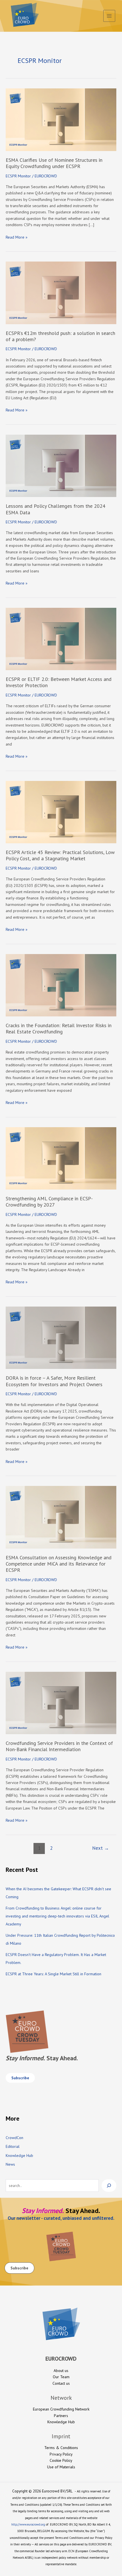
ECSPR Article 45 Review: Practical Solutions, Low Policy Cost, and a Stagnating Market (60, 855)
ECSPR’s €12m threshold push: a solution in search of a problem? (60, 336)
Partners (61, 2416)
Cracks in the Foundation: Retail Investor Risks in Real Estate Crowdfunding (59, 1028)
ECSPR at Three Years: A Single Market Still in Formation (53, 1974)
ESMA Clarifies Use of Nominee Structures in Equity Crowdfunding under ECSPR (54, 163)
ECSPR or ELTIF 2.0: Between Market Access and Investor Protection (59, 682)
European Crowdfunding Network (61, 2409)
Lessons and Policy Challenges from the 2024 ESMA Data (55, 509)
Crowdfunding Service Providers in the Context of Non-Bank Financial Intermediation (59, 1746)
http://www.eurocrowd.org (28, 2524)
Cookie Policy (61, 2460)
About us (61, 2371)
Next (101, 1848)
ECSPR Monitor (18, 176)
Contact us (61, 2383)
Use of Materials (61, 2467)
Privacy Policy (61, 2454)
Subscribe (20, 2078)
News (10, 2164)
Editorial (13, 2146)
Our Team (61, 2377)
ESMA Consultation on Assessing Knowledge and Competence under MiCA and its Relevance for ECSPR (59, 1564)
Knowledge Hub (19, 2155)
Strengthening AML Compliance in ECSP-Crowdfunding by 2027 (49, 1202)
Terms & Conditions (61, 2448)
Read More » (17, 237)
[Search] (109, 2186)
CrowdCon (14, 2138)
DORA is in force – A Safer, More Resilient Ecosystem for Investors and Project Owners (54, 1381)
